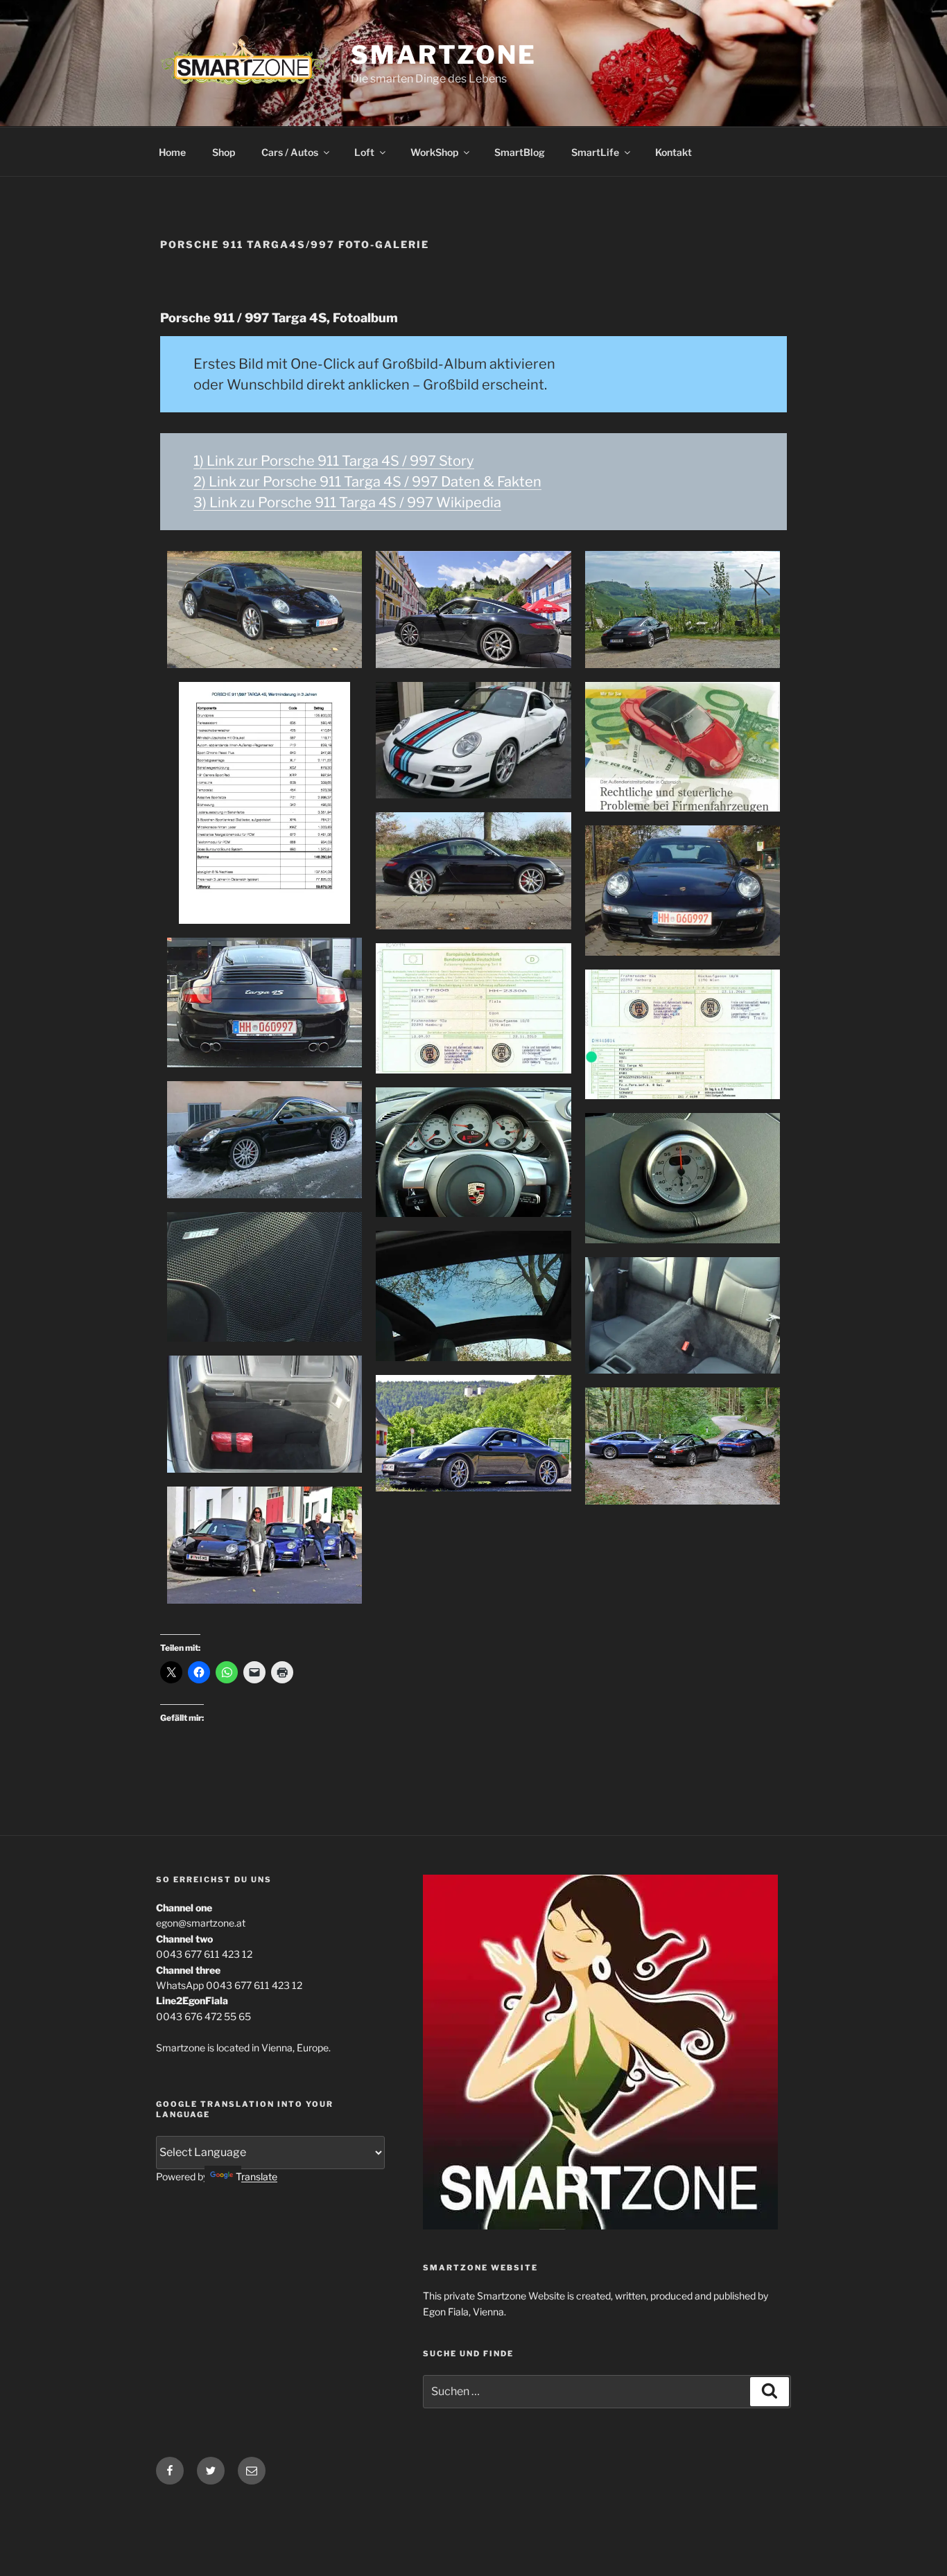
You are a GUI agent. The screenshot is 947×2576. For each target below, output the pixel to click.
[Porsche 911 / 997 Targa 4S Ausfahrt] (683, 1446)
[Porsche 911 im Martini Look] (473, 741)
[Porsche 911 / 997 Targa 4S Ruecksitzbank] (683, 1316)
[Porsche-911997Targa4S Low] (473, 871)
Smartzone (444, 55)
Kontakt (674, 152)
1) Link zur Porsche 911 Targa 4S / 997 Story (334, 461)
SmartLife (595, 152)
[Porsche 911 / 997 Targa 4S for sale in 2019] (473, 1434)
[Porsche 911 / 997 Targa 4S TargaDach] (473, 1296)
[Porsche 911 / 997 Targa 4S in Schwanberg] (473, 610)
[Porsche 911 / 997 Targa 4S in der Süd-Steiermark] (683, 610)
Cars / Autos (290, 152)
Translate (257, 2176)
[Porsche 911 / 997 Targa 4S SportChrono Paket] (683, 1178)
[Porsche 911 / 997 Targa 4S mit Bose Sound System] (264, 1277)
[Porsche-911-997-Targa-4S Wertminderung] (264, 803)
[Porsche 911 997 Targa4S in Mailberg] (264, 1545)
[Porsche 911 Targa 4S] (264, 610)
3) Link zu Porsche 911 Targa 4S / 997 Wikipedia (347, 502)
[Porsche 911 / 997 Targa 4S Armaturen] (473, 1153)
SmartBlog (520, 152)
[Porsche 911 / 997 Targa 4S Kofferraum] (264, 1414)
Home (172, 152)
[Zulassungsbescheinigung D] (683, 1035)
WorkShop (434, 152)
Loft (364, 152)
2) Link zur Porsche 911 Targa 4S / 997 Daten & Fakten (367, 482)
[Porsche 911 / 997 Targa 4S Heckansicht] (264, 1003)
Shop (224, 152)
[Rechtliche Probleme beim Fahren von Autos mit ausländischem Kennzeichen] (683, 747)
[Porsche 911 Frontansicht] (683, 891)
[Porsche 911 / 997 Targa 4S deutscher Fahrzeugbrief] (473, 1008)
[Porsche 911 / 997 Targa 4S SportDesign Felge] (264, 1140)
